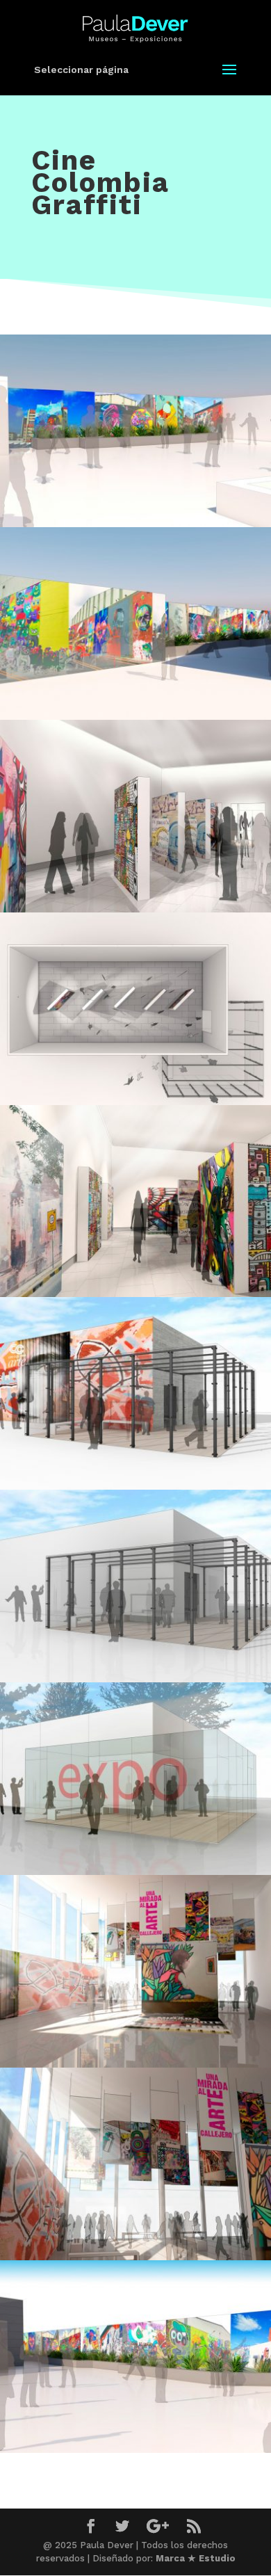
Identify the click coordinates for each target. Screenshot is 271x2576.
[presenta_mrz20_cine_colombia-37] (135, 523)
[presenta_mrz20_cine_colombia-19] (135, 2256)
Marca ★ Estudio (196, 2558)
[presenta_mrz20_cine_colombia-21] (135, 2064)
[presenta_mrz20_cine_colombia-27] (135, 1679)
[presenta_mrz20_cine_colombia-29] (135, 1486)
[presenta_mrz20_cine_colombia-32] (135, 1293)
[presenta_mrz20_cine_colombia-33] (135, 1101)
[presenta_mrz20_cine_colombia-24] (135, 1871)
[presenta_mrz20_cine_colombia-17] (135, 2449)
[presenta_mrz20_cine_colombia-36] (135, 716)
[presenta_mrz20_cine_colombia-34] (135, 909)
